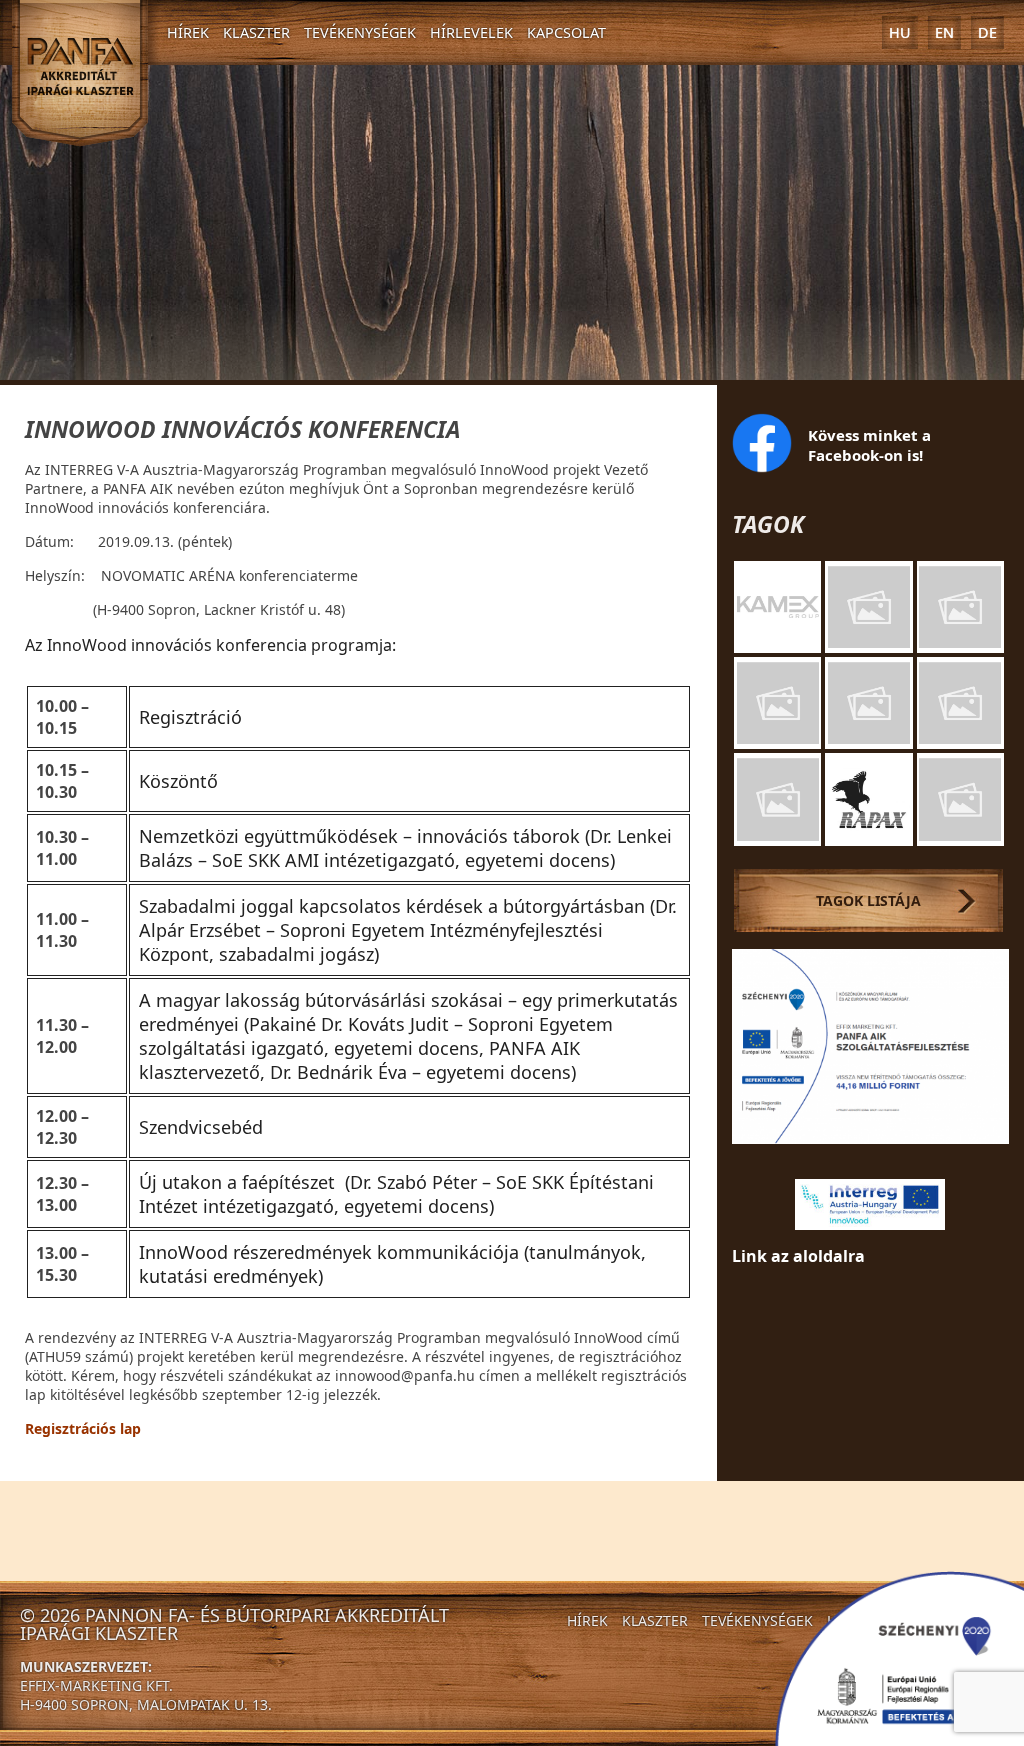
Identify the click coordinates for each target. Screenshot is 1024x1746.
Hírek (188, 32)
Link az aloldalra (798, 1256)
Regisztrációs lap (83, 1428)
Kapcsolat (566, 32)
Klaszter (256, 32)
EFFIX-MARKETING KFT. (96, 1685)
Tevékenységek (360, 32)
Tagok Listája (868, 900)
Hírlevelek (471, 32)
